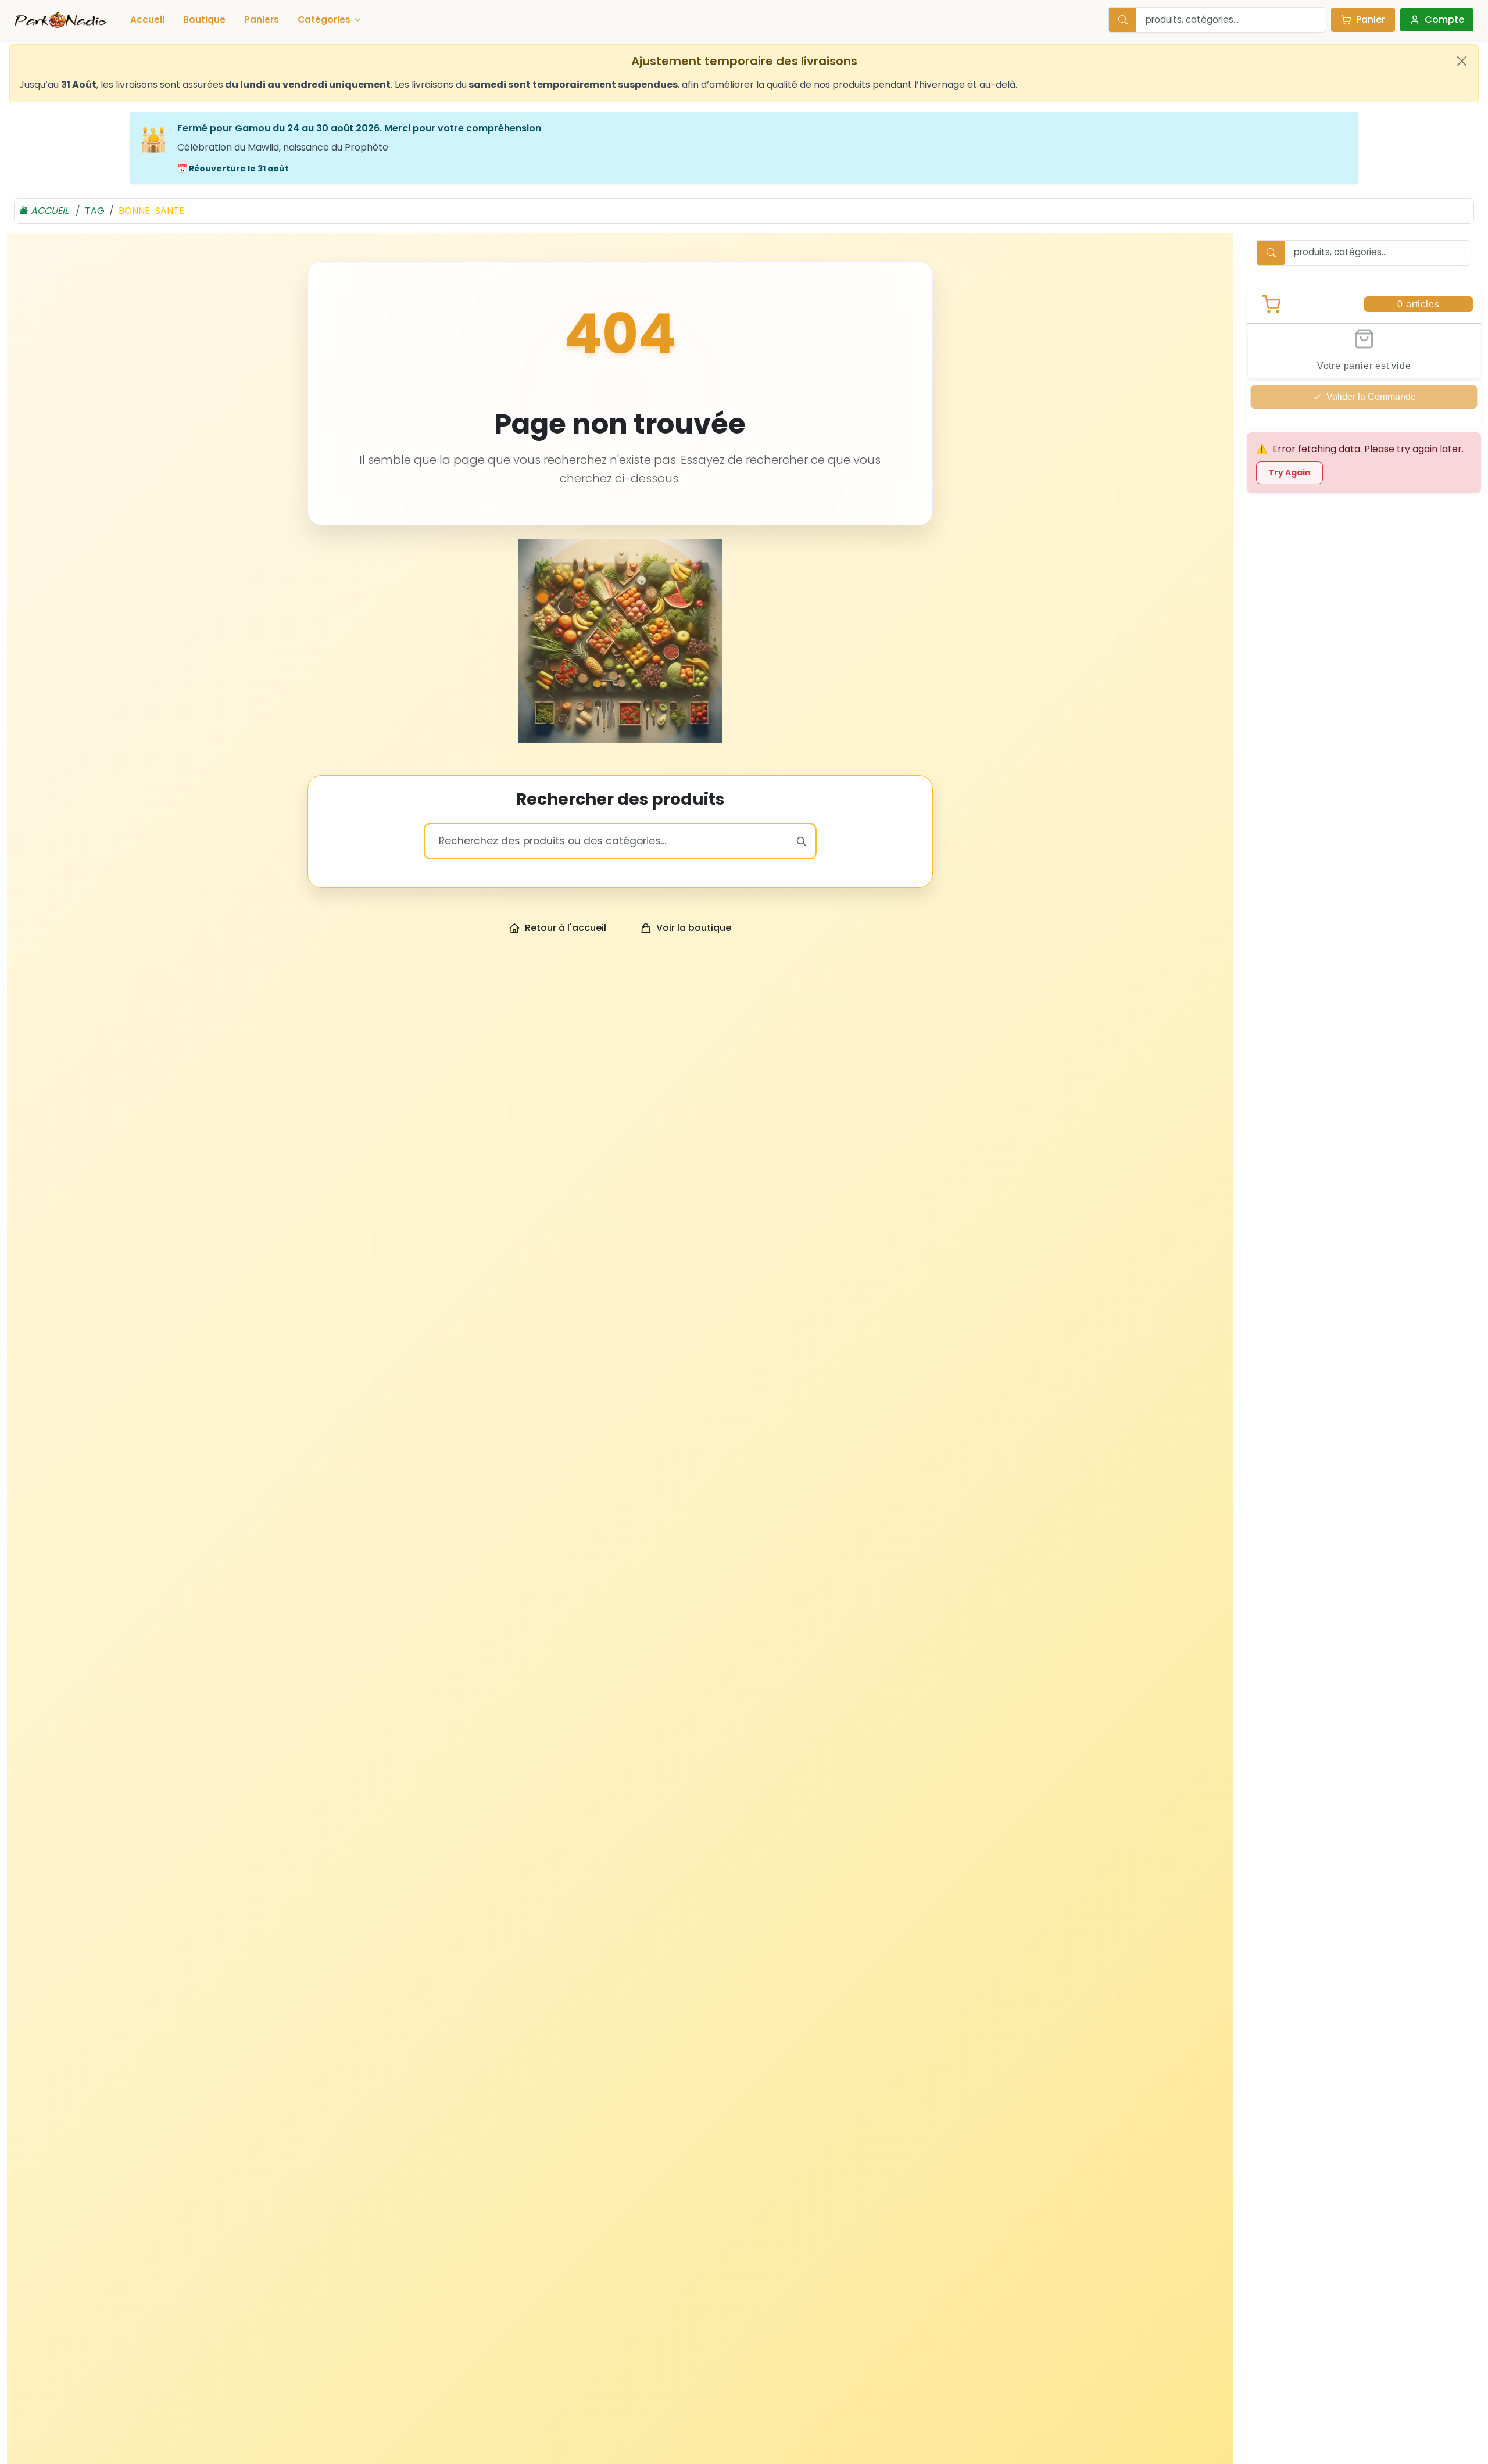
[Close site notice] (1462, 61)
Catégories (324, 19)
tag (95, 211)
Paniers (262, 19)
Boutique (204, 19)
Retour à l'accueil (566, 928)
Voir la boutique (694, 928)
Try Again (1290, 472)
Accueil (147, 19)
